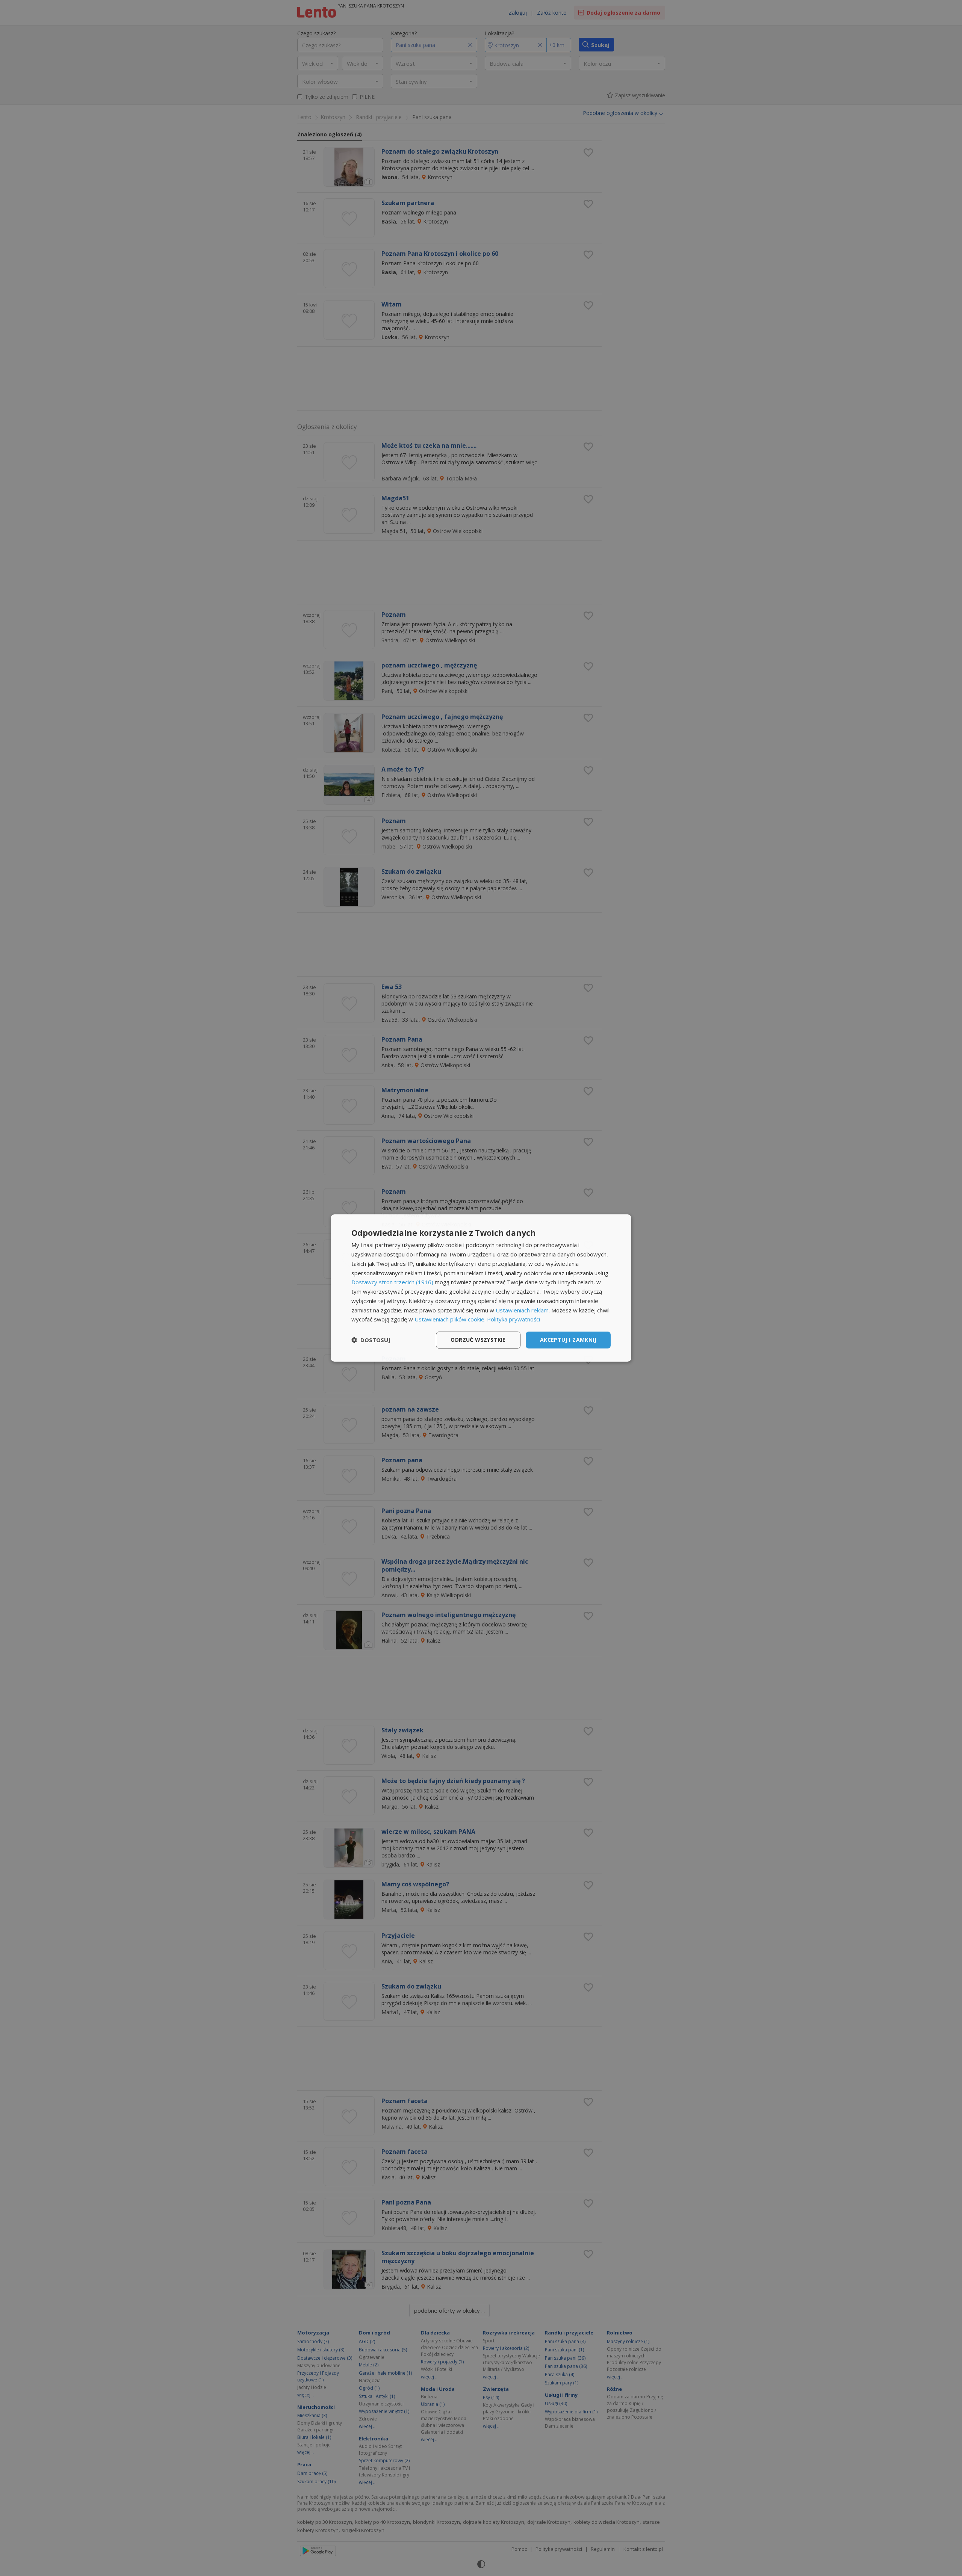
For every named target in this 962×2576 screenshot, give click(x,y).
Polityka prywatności (514, 1319)
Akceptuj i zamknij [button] (568, 1340)
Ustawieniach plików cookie (449, 1319)
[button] (371, 1340)
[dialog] (481, 1288)
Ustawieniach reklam (522, 1310)
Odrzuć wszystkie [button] (478, 1340)
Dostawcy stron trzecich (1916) (392, 1282)
